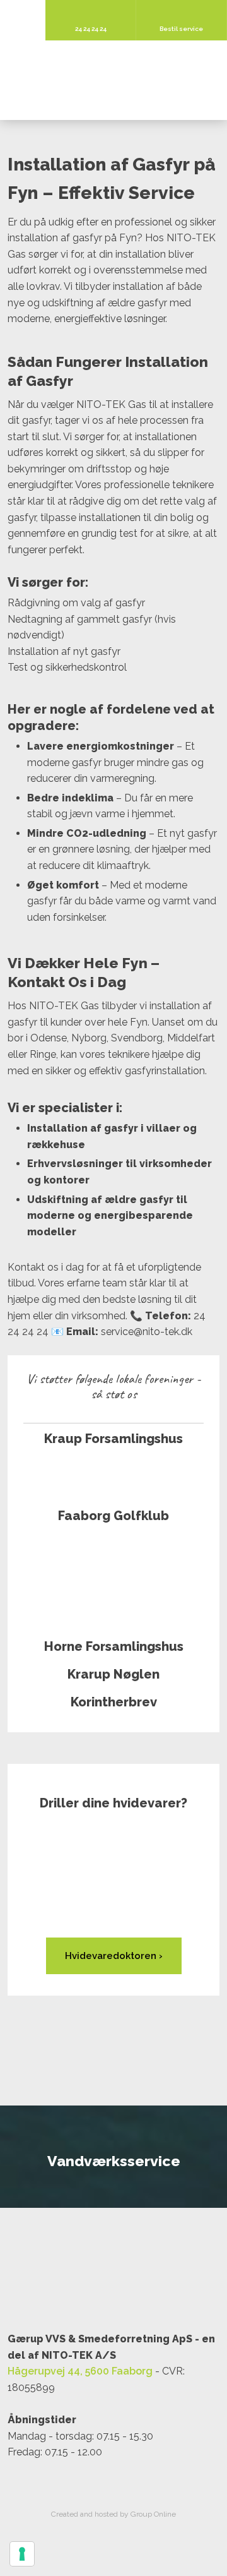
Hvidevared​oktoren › (114, 1956)
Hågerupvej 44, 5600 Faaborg (80, 2371)
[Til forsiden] (113, 81)
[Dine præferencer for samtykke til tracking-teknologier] (22, 2554)
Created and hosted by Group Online (113, 2514)
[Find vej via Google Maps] (113, 2278)
